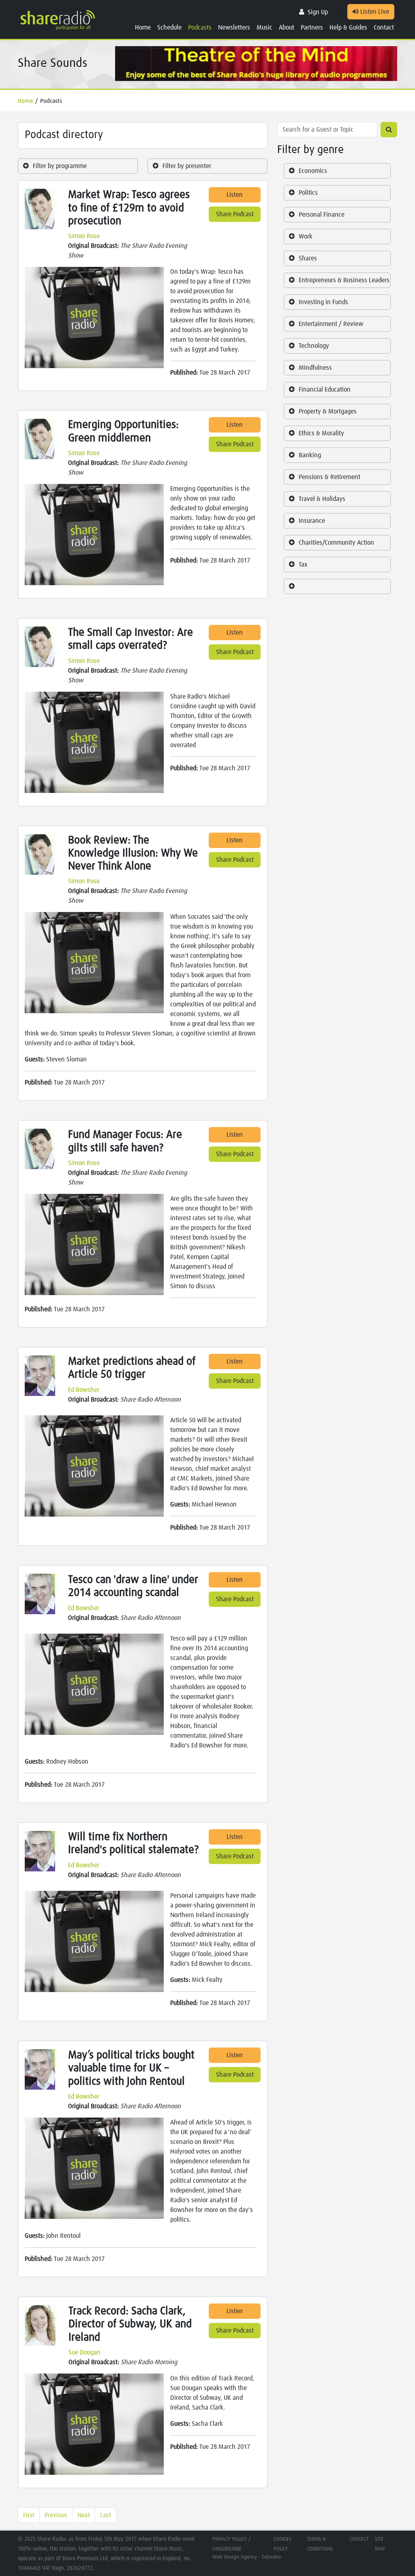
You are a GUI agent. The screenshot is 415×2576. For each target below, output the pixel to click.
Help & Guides (348, 28)
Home (143, 28)
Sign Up (318, 12)
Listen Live (374, 12)
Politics (308, 193)
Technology (314, 346)
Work (306, 237)
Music (264, 28)
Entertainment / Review (331, 324)
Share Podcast (235, 214)
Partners (312, 28)
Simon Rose (84, 236)
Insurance (312, 521)
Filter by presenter (187, 166)
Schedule (169, 28)
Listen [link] (235, 195)
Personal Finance (322, 215)
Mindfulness (315, 368)
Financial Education (325, 390)
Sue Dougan (84, 2352)
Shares (308, 258)
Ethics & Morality (321, 433)
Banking (310, 455)
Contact (384, 28)
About (287, 28)
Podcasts (200, 28)
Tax (303, 565)
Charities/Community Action (336, 543)
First (29, 2515)
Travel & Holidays (322, 499)
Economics (313, 171)
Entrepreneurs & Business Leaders (344, 280)
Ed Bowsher (84, 1390)
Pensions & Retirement (329, 477)
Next (84, 2515)
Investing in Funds (323, 302)
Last (106, 2515)
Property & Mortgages (328, 411)
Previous (56, 2515)
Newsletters (234, 28)
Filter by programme (60, 166)
